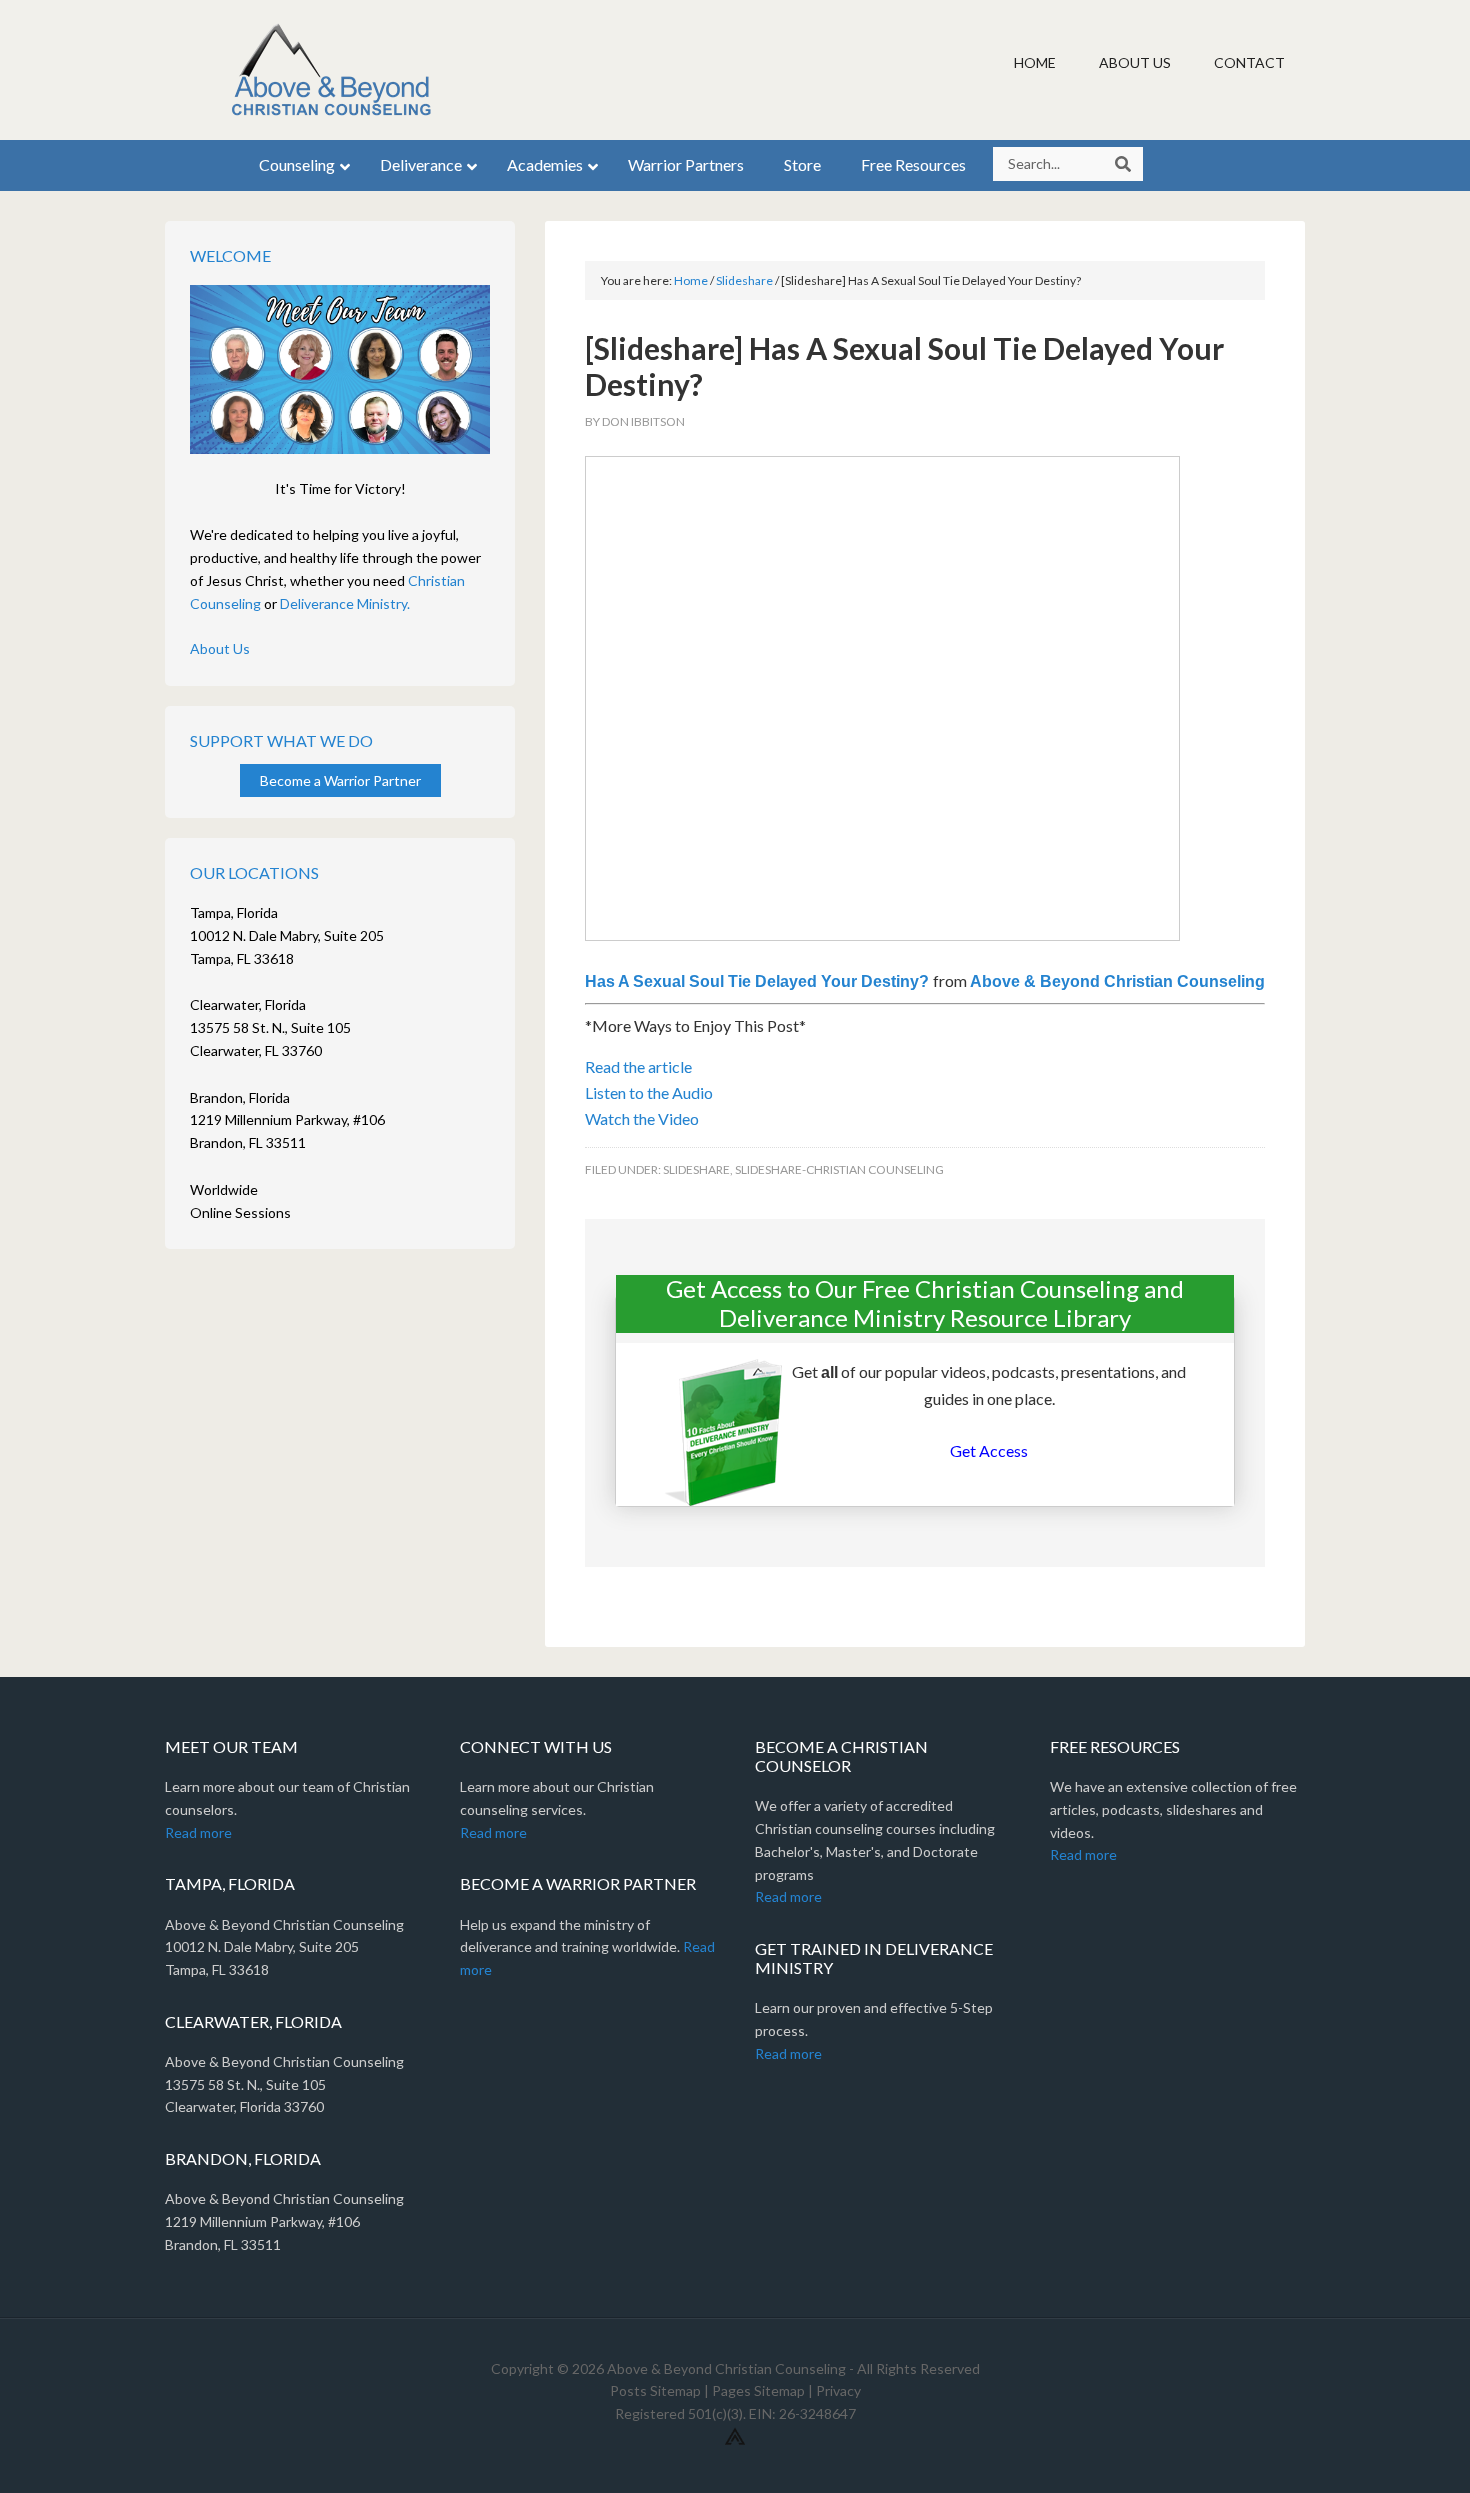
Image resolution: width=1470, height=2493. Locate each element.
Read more (198, 1832)
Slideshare (696, 1169)
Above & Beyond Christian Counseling (335, 70)
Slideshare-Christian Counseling (839, 1169)
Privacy (838, 2390)
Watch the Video (642, 1118)
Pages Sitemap (758, 2390)
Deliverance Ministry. (345, 603)
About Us (220, 648)
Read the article (638, 1066)
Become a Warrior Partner (340, 780)
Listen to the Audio (649, 1092)
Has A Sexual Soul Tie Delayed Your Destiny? (757, 981)
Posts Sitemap (655, 2390)
